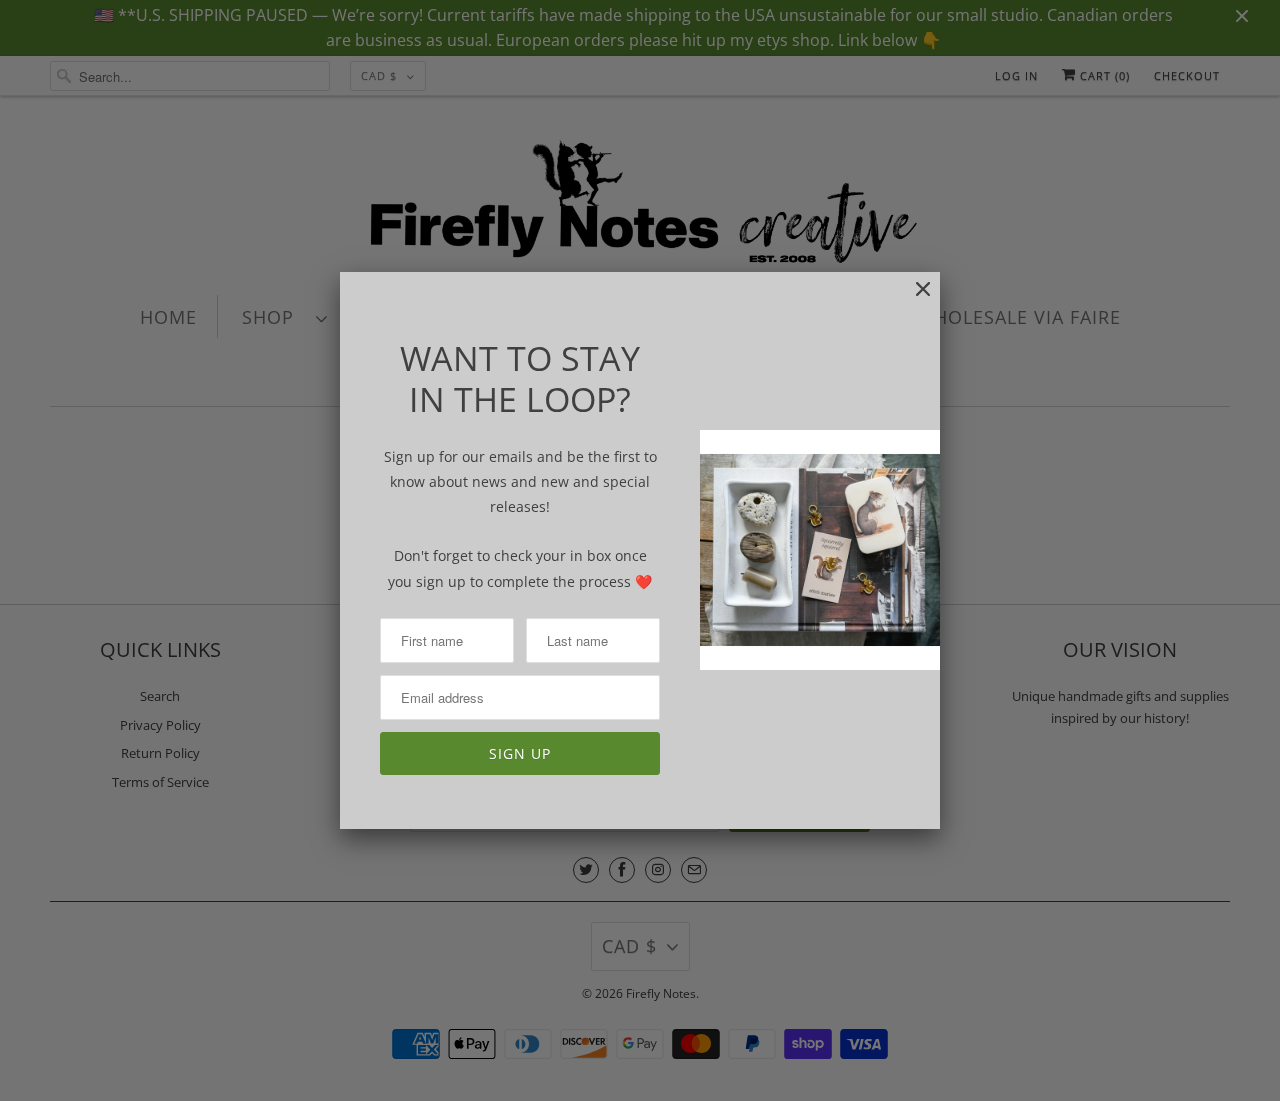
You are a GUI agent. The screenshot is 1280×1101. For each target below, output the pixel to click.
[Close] (913, 299)
